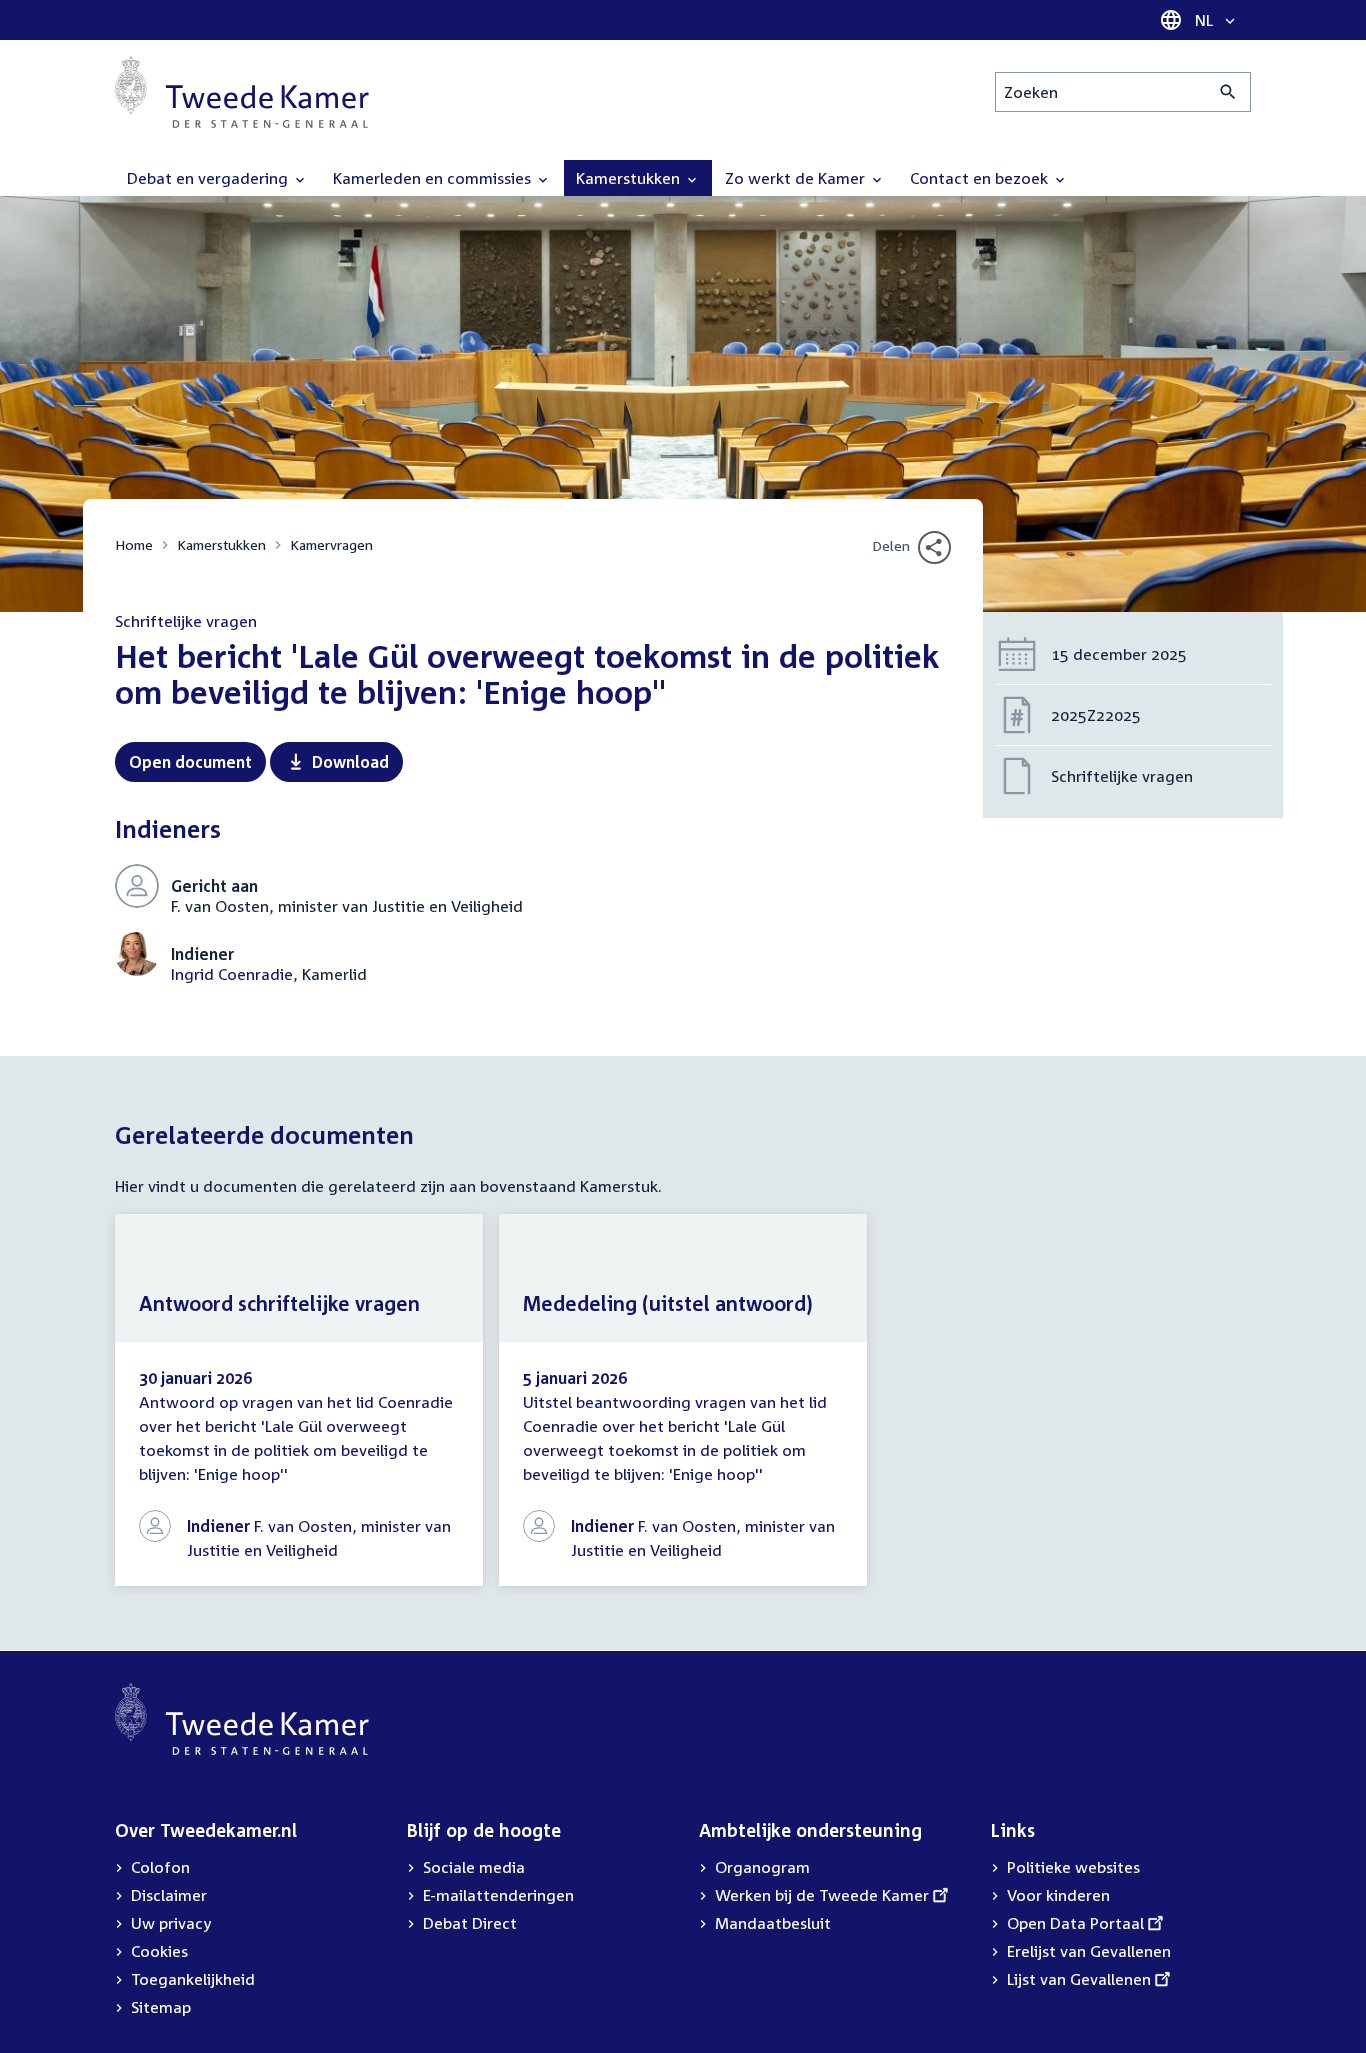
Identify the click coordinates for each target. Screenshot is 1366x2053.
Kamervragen (331, 544)
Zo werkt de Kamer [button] (797, 178)
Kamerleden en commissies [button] (434, 178)
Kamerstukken (221, 544)
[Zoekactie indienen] (1228, 92)
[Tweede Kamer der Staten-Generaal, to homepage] (242, 92)
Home (134, 544)
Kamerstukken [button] (630, 178)
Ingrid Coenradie (232, 974)
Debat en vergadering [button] (209, 178)
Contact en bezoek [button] (981, 178)
